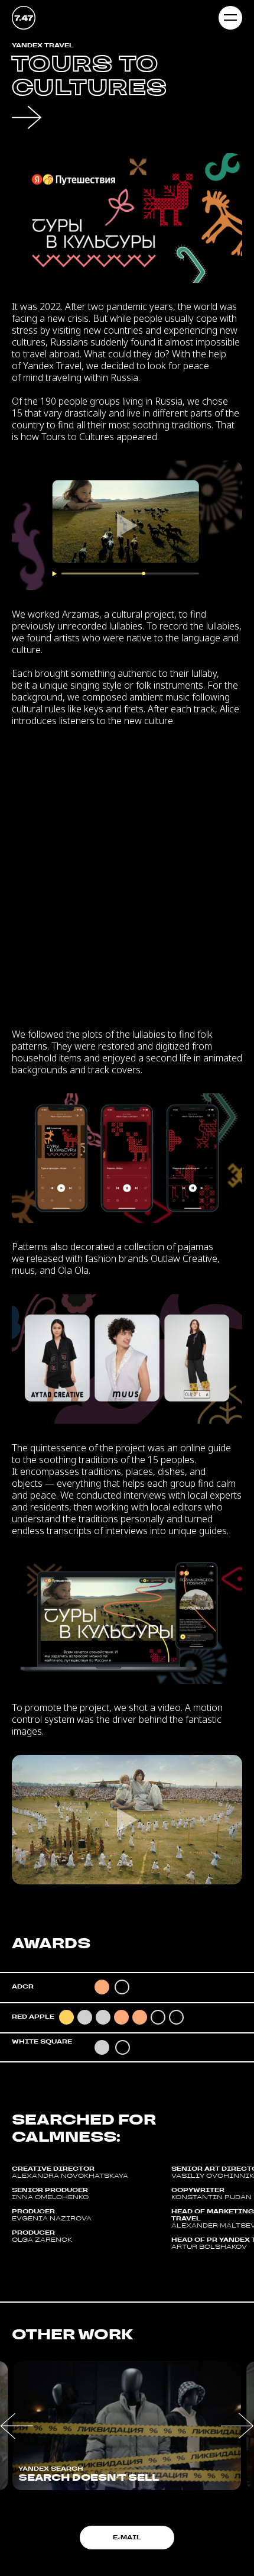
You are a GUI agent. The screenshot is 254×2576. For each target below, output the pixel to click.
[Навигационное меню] (230, 18)
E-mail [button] (127, 2537)
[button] (17, 2426)
